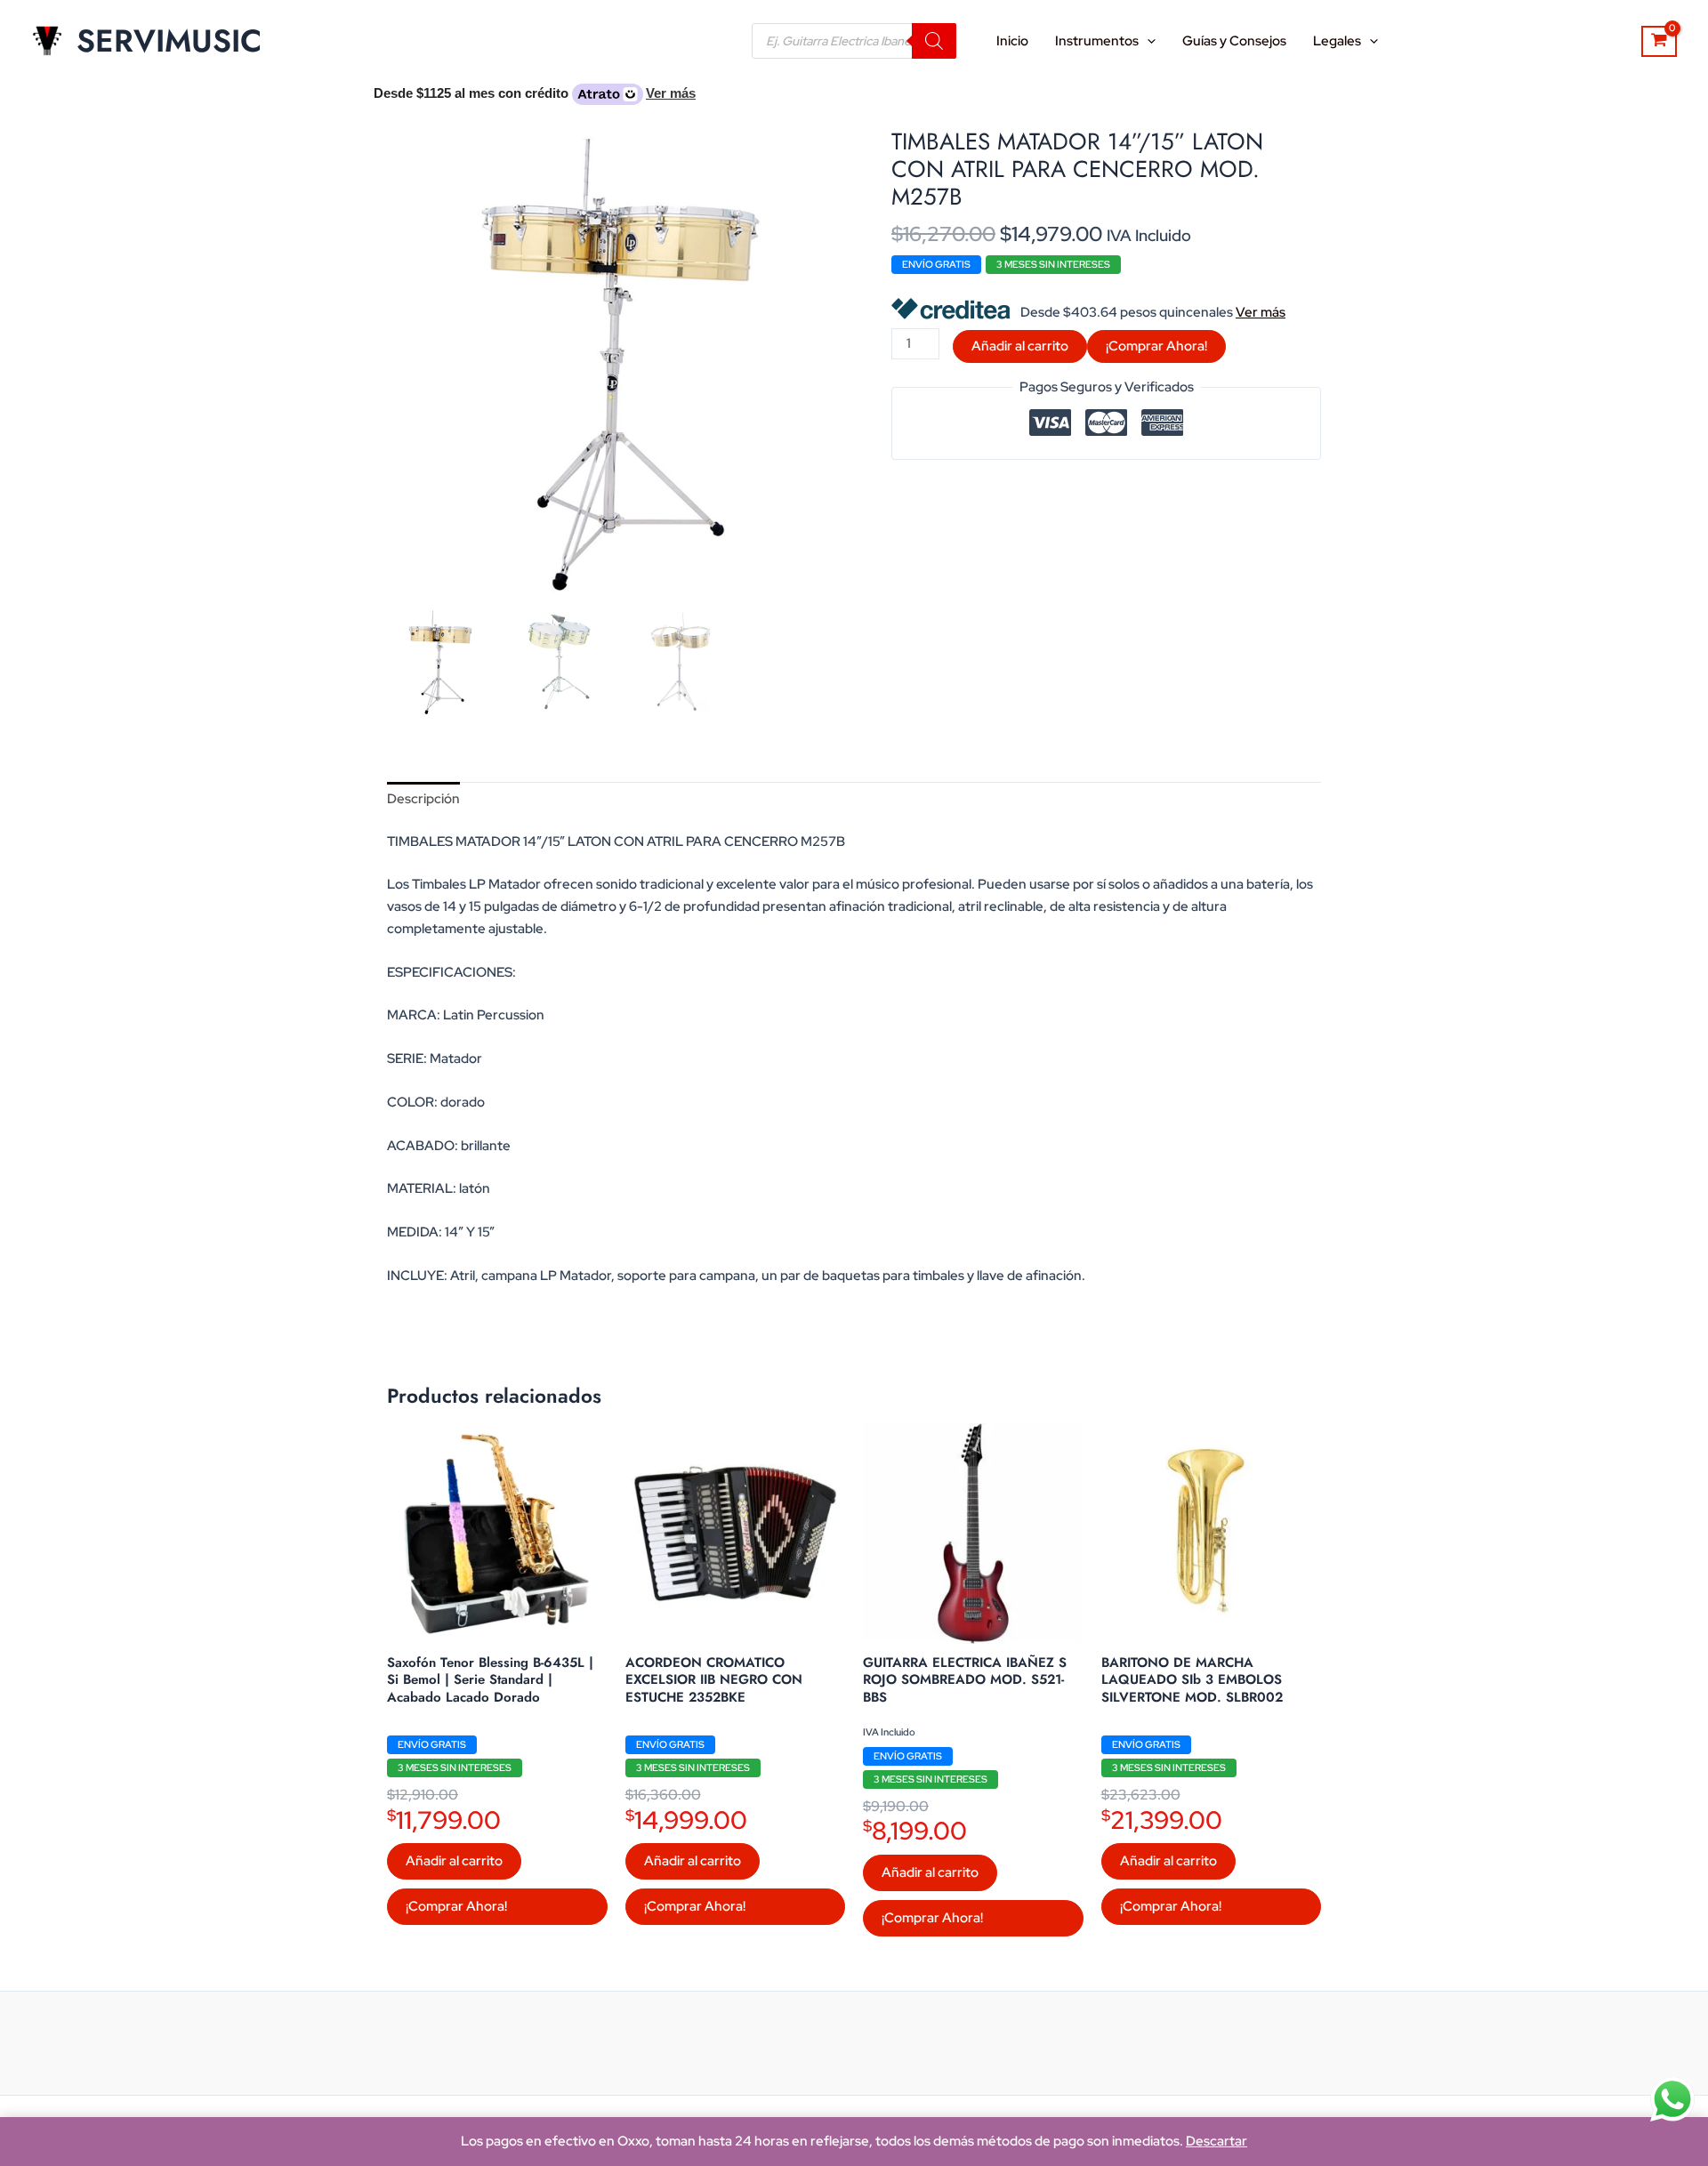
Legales (1337, 41)
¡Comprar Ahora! (1156, 346)
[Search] (934, 41)
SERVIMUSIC (169, 41)
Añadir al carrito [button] (454, 1861)
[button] (1147, 41)
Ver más (1261, 312)
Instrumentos (1097, 41)
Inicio (1012, 41)
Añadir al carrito (1020, 346)
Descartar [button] (1217, 2141)
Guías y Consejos (1234, 41)
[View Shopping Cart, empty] (1659, 42)
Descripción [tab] (423, 799)
